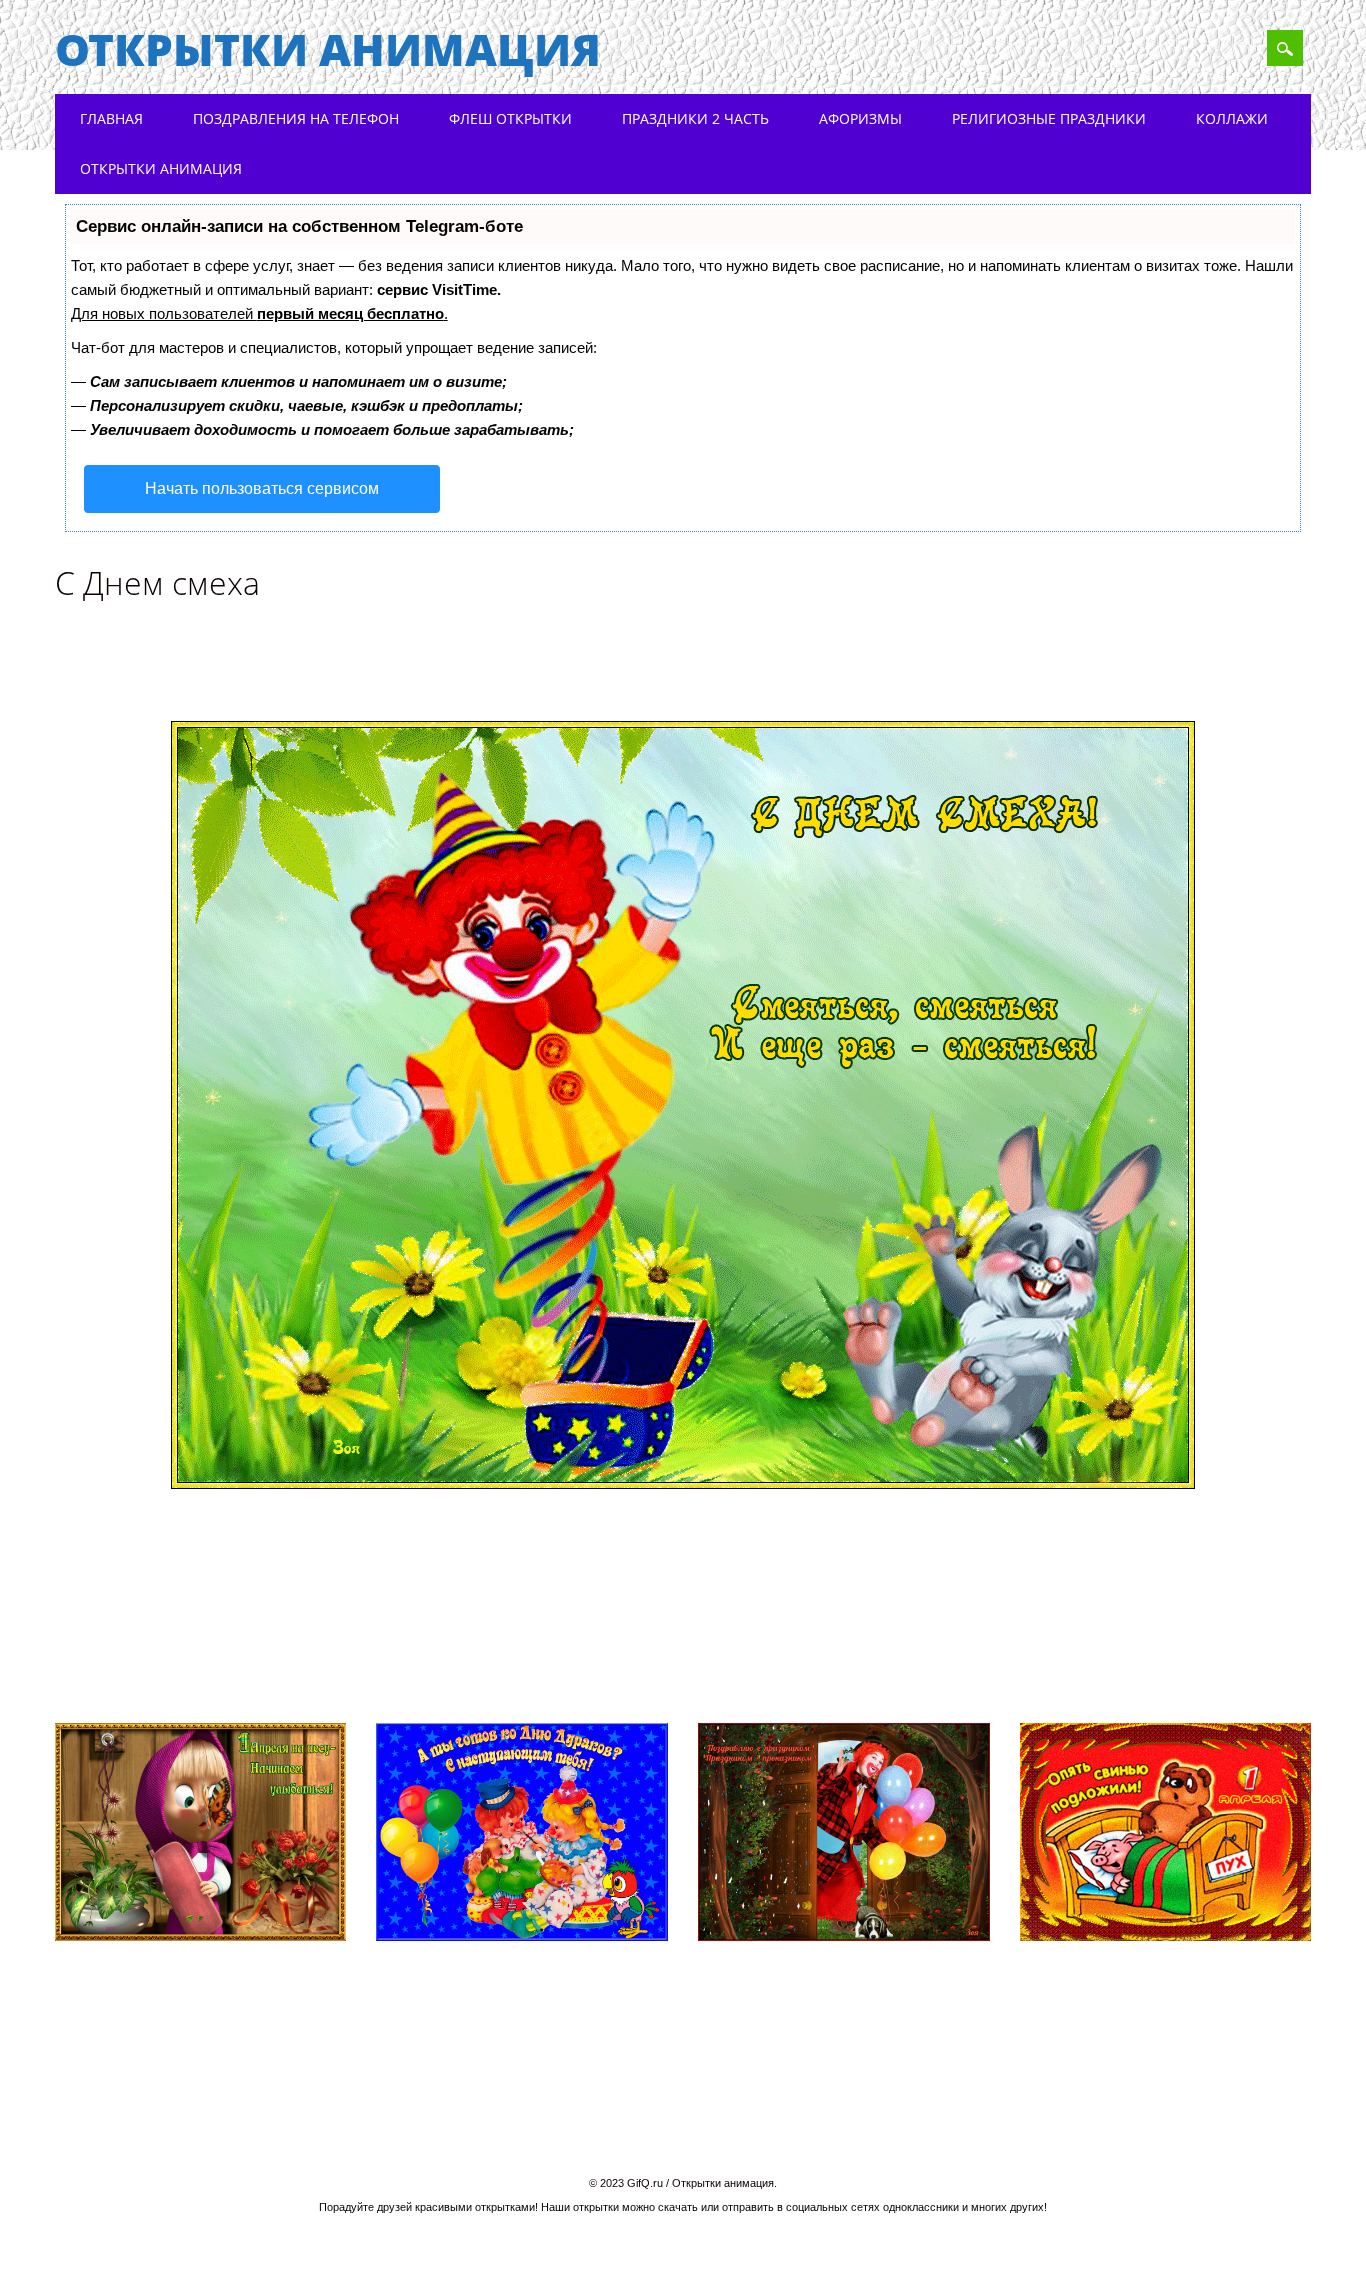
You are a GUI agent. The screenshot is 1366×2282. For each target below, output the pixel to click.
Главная (111, 118)
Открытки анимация (328, 49)
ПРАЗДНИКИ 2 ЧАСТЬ (695, 118)
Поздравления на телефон (296, 118)
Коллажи (1232, 118)
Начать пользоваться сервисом (262, 488)
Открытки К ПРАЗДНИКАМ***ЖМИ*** (1111, 1666)
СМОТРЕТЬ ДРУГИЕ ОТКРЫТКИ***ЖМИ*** (268, 1666)
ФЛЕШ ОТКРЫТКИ (510, 118)
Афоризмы (860, 118)
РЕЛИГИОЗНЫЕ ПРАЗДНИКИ (1049, 118)
